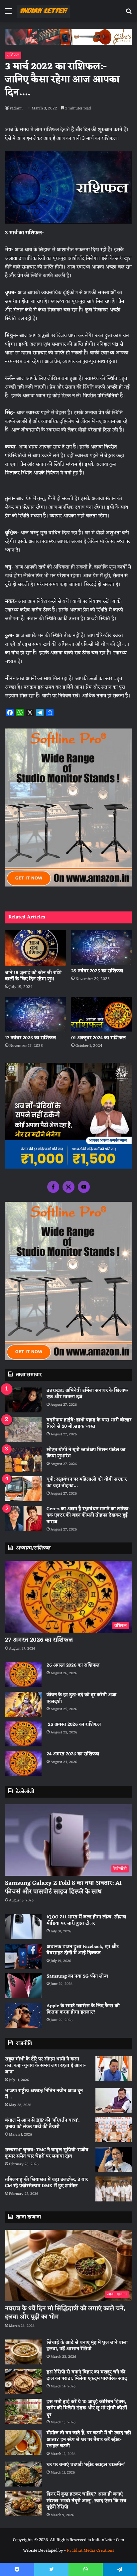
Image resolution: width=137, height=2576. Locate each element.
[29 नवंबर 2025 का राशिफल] (102, 947)
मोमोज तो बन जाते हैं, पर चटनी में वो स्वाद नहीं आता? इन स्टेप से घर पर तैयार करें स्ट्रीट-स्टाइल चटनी (89, 2440)
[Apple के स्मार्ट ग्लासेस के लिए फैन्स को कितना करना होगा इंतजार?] (23, 2015)
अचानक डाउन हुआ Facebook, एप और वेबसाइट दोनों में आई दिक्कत (83, 1950)
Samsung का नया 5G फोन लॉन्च (77, 1976)
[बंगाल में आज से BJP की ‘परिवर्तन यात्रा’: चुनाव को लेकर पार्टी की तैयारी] (114, 2130)
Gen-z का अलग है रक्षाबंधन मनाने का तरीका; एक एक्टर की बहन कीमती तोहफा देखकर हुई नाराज (88, 1516)
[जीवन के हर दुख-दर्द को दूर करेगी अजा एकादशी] (23, 1704)
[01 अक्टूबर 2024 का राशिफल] (102, 1014)
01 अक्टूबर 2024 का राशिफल (98, 1038)
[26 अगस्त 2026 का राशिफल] (23, 1675)
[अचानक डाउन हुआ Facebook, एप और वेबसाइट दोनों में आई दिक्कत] (23, 1956)
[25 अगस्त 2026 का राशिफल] (23, 1734)
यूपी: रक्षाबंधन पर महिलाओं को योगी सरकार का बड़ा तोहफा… (87, 1483)
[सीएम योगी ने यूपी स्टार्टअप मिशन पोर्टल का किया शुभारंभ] (23, 1459)
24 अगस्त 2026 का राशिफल (73, 1754)
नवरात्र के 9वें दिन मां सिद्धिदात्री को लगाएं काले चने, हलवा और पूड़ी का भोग (65, 2313)
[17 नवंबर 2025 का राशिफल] (35, 1014)
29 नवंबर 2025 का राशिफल (97, 971)
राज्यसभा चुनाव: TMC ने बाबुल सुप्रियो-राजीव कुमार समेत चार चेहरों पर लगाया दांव (47, 2153)
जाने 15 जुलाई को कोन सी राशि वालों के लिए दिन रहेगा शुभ (33, 976)
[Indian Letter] (43, 11)
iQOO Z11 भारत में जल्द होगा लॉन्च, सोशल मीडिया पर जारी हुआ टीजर (86, 1921)
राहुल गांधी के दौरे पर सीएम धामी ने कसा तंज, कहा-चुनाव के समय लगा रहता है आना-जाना (45, 2066)
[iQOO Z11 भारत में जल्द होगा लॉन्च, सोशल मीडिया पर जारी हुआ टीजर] (23, 1927)
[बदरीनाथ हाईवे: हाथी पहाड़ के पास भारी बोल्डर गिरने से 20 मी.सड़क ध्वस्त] (23, 1430)
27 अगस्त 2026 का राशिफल (39, 1640)
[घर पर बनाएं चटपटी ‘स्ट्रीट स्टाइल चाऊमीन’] (23, 2474)
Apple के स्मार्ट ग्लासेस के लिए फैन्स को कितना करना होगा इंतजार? (83, 2009)
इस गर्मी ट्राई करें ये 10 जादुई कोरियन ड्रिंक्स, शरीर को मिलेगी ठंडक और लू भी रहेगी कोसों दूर (87, 2408)
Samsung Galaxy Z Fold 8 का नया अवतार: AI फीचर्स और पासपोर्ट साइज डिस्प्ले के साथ (63, 1887)
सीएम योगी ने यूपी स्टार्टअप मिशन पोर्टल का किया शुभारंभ (86, 1453)
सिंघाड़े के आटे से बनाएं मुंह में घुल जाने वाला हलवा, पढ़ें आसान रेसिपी (87, 2346)
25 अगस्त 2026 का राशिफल (74, 1725)
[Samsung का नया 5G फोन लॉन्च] (23, 1986)
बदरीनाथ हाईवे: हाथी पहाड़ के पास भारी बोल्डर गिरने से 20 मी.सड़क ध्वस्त (89, 1424)
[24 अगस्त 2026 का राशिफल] (23, 1764)
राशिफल (13, 55)
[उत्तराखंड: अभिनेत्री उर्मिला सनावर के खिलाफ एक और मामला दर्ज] (23, 1400)
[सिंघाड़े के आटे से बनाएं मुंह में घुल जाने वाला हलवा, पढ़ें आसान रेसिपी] (23, 2352)
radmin (16, 108)
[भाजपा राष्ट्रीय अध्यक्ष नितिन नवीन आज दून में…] (114, 2100)
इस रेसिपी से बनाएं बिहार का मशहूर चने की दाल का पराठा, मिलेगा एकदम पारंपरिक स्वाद (87, 2376)
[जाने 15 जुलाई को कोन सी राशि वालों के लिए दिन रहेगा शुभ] (35, 948)
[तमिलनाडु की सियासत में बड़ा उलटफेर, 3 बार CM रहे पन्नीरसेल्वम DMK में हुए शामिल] (114, 2189)
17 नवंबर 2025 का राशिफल (30, 1038)
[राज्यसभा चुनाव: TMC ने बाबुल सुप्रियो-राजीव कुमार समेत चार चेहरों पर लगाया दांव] (114, 2159)
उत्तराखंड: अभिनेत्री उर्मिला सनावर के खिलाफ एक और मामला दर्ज (87, 1394)
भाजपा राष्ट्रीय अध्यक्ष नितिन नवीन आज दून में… (44, 2094)
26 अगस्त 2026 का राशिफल (74, 1665)
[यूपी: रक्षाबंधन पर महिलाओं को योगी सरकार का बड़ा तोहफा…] (23, 1489)
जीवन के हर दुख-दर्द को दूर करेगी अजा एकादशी (81, 1698)
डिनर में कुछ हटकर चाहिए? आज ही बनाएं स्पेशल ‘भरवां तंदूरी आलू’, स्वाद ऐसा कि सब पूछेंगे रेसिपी (86, 2501)
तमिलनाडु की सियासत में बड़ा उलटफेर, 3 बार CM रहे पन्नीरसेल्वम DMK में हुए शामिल (46, 2183)
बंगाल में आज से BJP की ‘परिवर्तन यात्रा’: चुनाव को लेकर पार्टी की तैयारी (42, 2124)
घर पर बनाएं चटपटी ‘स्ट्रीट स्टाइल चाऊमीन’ (86, 2465)
